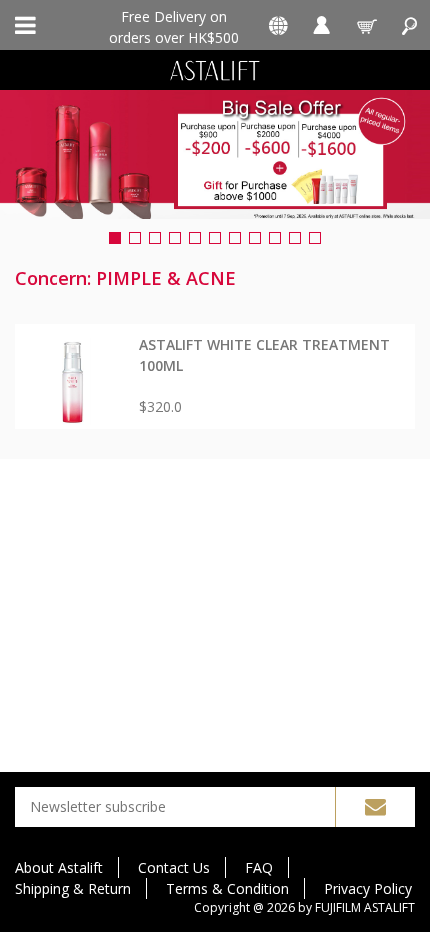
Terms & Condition (227, 888)
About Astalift (59, 867)
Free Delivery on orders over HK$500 (174, 26)
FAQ (259, 867)
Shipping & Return (73, 888)
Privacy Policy (368, 888)
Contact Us (174, 867)
